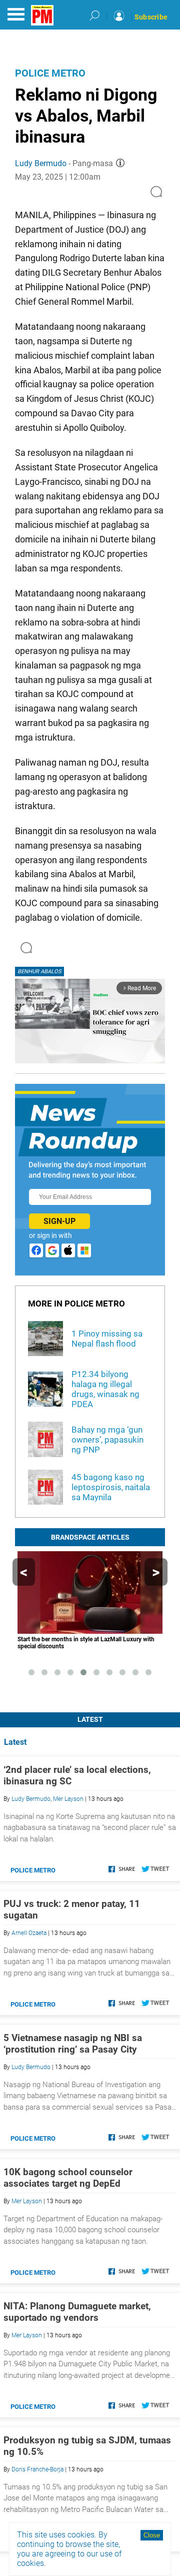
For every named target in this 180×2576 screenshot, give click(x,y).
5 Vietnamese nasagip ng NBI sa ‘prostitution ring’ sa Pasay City (73, 2044)
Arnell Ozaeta (29, 1933)
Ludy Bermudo (41, 163)
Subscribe (151, 17)
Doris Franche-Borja (37, 2469)
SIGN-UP (59, 1221)
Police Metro (50, 73)
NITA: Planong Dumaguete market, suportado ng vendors (77, 2312)
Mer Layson (68, 1799)
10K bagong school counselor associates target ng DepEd (68, 2178)
